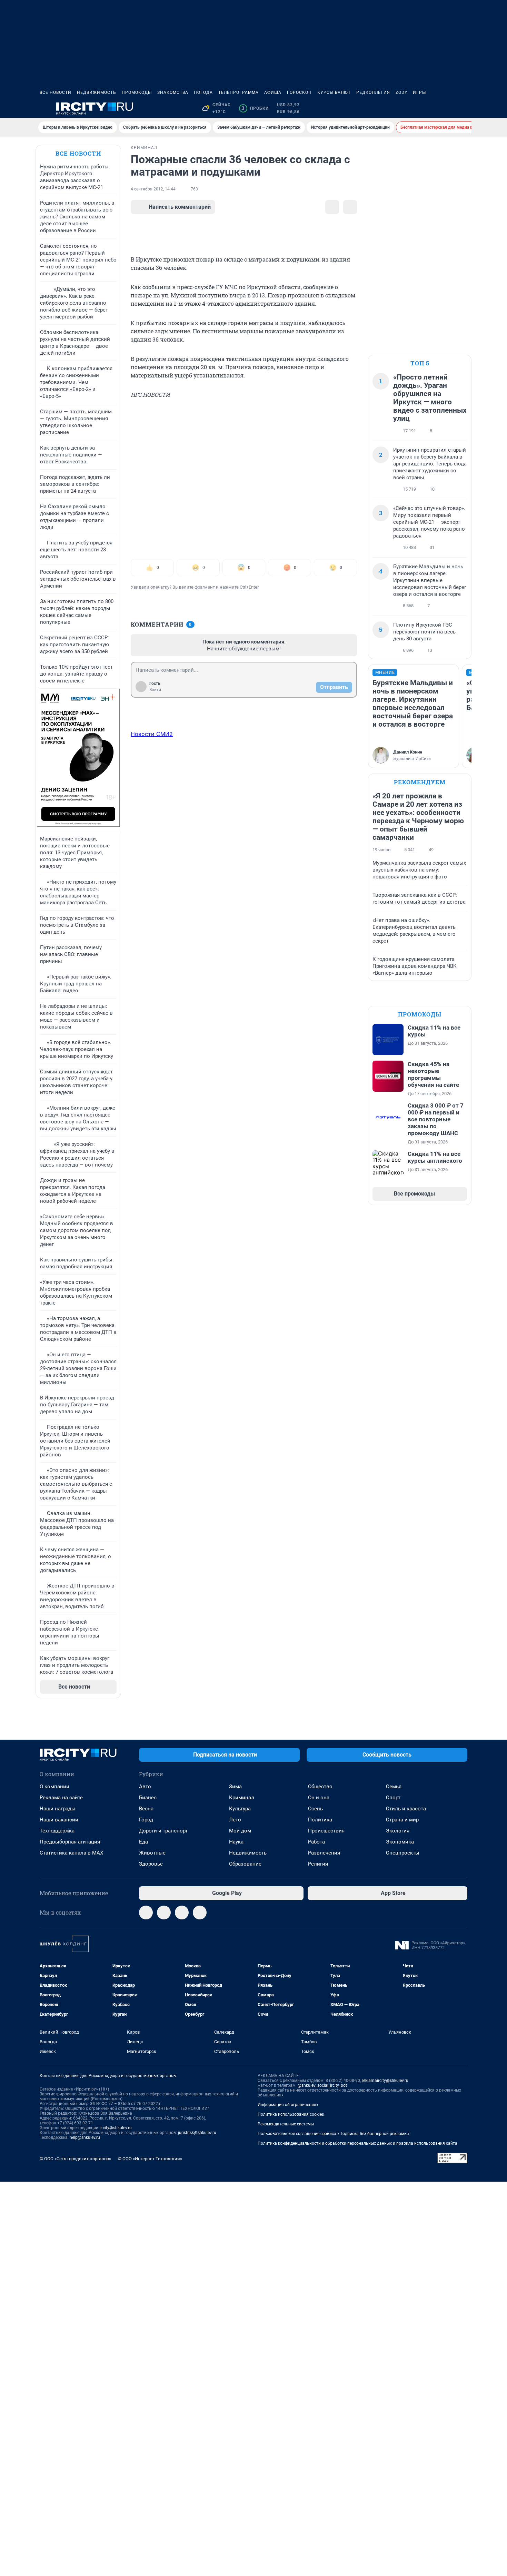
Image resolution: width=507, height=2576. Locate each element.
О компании (54, 1787)
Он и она (319, 1798)
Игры (419, 92)
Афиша (273, 92)
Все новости (56, 92)
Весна (146, 1809)
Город (146, 1820)
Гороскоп (299, 92)
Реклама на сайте (61, 1798)
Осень (315, 1809)
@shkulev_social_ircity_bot (322, 2085)
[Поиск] (430, 108)
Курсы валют (334, 92)
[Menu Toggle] (44, 108)
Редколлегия (373, 92)
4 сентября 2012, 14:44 (153, 189)
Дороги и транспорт (163, 1831)
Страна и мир (402, 1820)
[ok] (200, 1913)
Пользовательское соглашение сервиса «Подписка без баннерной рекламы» (334, 2134)
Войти (155, 690)
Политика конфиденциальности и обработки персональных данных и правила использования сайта (357, 2143)
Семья (394, 1787)
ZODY (401, 92)
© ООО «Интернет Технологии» (150, 2159)
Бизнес (148, 1798)
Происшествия (326, 1831)
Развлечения (324, 1853)
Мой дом (240, 1831)
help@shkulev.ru (85, 2137)
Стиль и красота (406, 1809)
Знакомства (173, 92)
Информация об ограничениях (288, 2105)
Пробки (255, 108)
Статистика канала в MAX (71, 1853)
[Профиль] (463, 108)
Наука (236, 1842)
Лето (235, 1820)
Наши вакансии (59, 1820)
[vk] (164, 1913)
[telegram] (146, 1913)
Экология (398, 1831)
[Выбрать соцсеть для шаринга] (350, 207)
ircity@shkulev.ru (116, 2128)
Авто (145, 1787)
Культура (240, 1809)
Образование (245, 1864)
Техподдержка (57, 1831)
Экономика (400, 1842)
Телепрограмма (238, 92)
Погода (203, 92)
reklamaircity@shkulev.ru (385, 2081)
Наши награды (58, 1809)
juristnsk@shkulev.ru (197, 2133)
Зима (235, 1787)
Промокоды (137, 92)
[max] (182, 1913)
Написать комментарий (180, 207)
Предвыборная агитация (70, 1842)
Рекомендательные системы (286, 2124)
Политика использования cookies (291, 2114)
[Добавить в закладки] (332, 207)
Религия (318, 1864)
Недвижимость (97, 92)
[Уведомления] (447, 108)
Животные (152, 1853)
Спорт (393, 1798)
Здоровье (151, 1864)
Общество (320, 1787)
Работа (316, 1842)
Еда (143, 1842)
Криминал (242, 1798)
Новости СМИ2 (152, 734)
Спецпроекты (403, 1853)
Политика (320, 1820)
